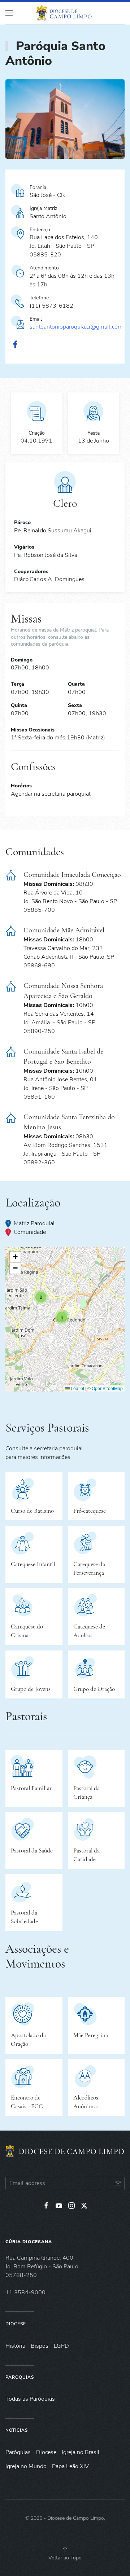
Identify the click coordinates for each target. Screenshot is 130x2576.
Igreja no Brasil (81, 2452)
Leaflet (77, 1388)
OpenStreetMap (107, 1388)
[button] (62, 1317)
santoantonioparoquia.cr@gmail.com (76, 327)
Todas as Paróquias (30, 2399)
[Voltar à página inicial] (65, 13)
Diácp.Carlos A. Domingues (49, 579)
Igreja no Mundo (26, 2466)
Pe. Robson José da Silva (46, 555)
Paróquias (20, 2377)
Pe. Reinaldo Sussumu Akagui (53, 531)
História (15, 2346)
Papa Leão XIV (70, 2466)
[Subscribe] (118, 2183)
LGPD (61, 2346)
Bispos (40, 2346)
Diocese (16, 2324)
